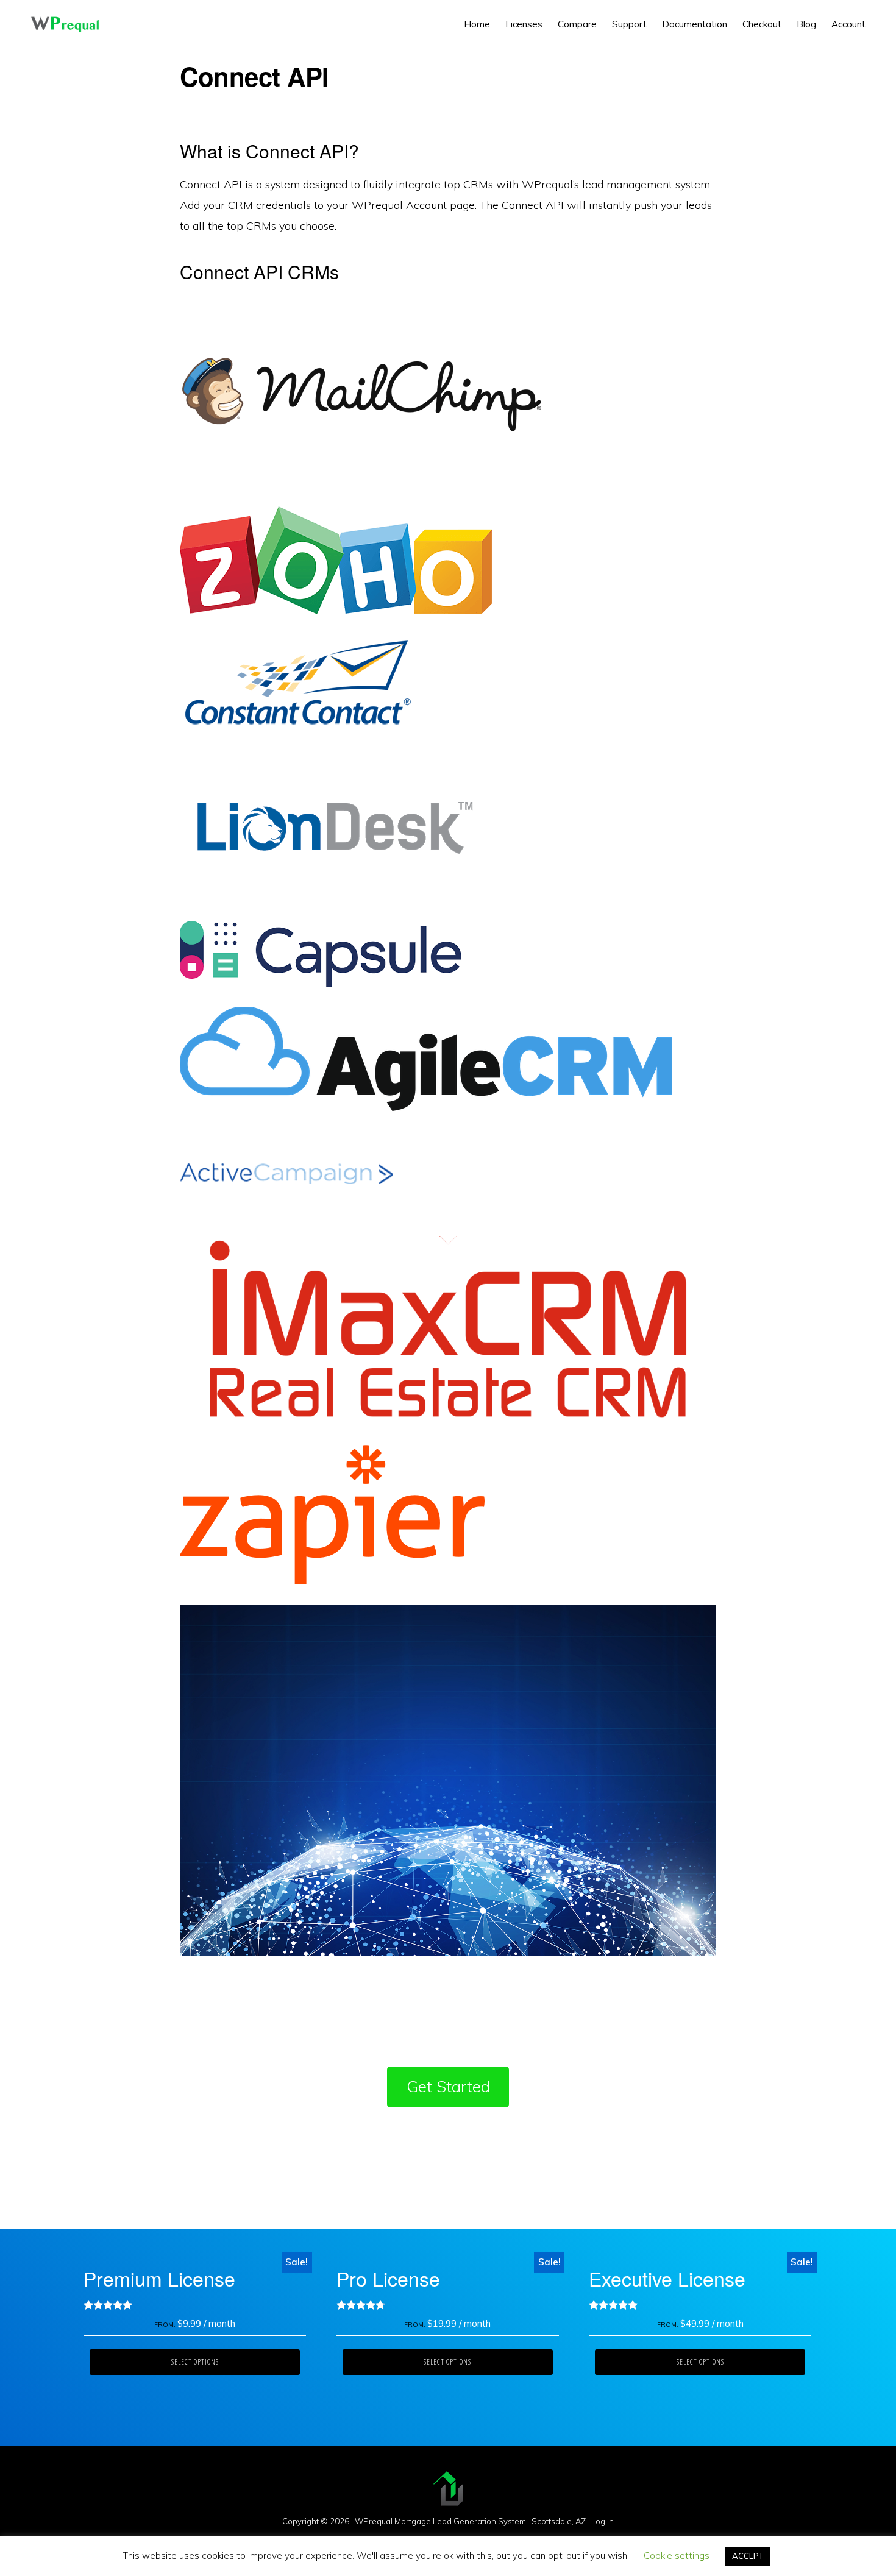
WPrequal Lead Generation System (65, 24)
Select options (195, 2362)
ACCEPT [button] (748, 2556)
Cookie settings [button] (677, 2556)
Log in (603, 2521)
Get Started (448, 2086)
